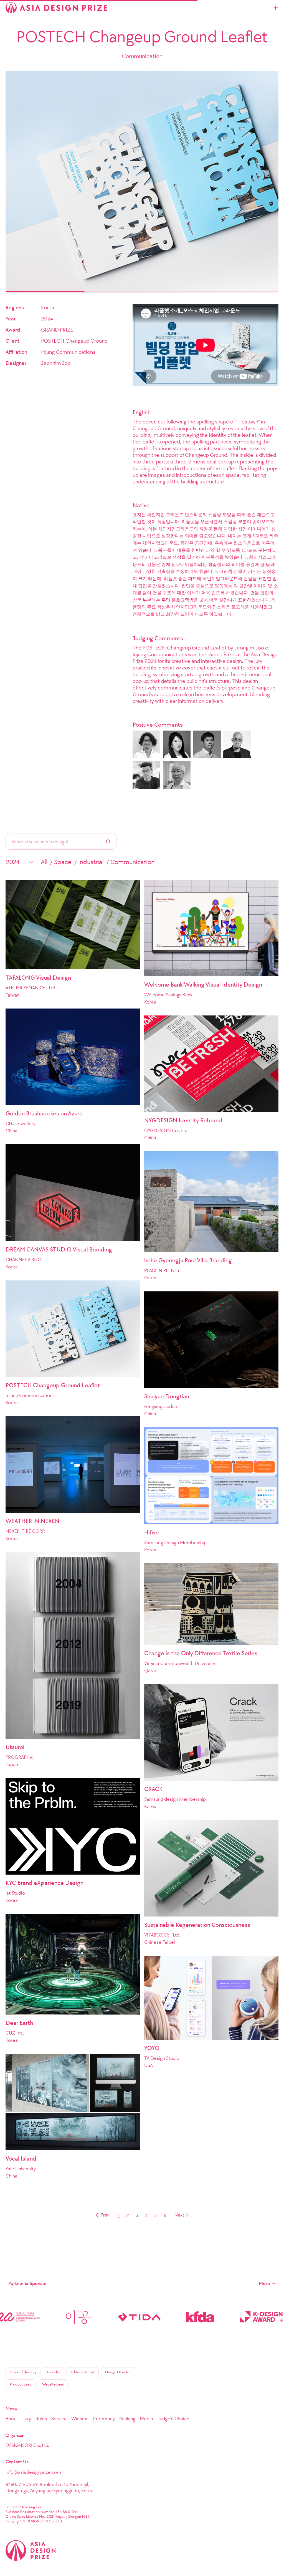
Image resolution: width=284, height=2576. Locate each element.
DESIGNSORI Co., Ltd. (27, 2445)
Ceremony (104, 2419)
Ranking (127, 2419)
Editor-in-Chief (83, 2372)
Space (63, 862)
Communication (132, 862)
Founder (54, 2372)
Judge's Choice (173, 2419)
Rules (41, 2419)
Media (146, 2419)
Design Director (118, 2372)
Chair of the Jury (23, 2372)
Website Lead (53, 2384)
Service (59, 2419)
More (264, 2283)
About (12, 2419)
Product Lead (21, 2384)
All (44, 862)
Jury (27, 2419)
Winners (80, 2419)
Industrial (91, 862)
